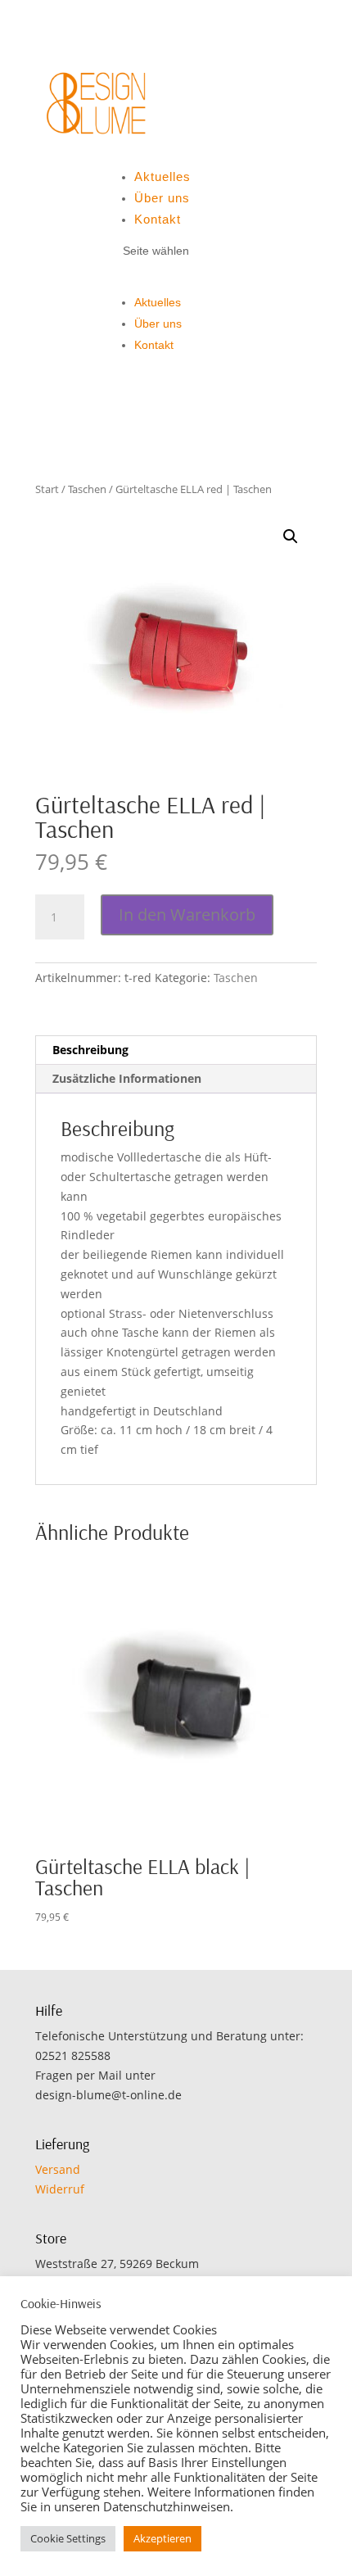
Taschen (87, 489)
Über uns (162, 198)
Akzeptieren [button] (162, 2538)
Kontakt (158, 219)
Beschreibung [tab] (90, 1050)
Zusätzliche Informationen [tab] (127, 1078)
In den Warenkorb (187, 915)
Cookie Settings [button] (68, 2538)
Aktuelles (162, 177)
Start (47, 489)
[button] (291, 536)
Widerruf (60, 2189)
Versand (58, 2169)
